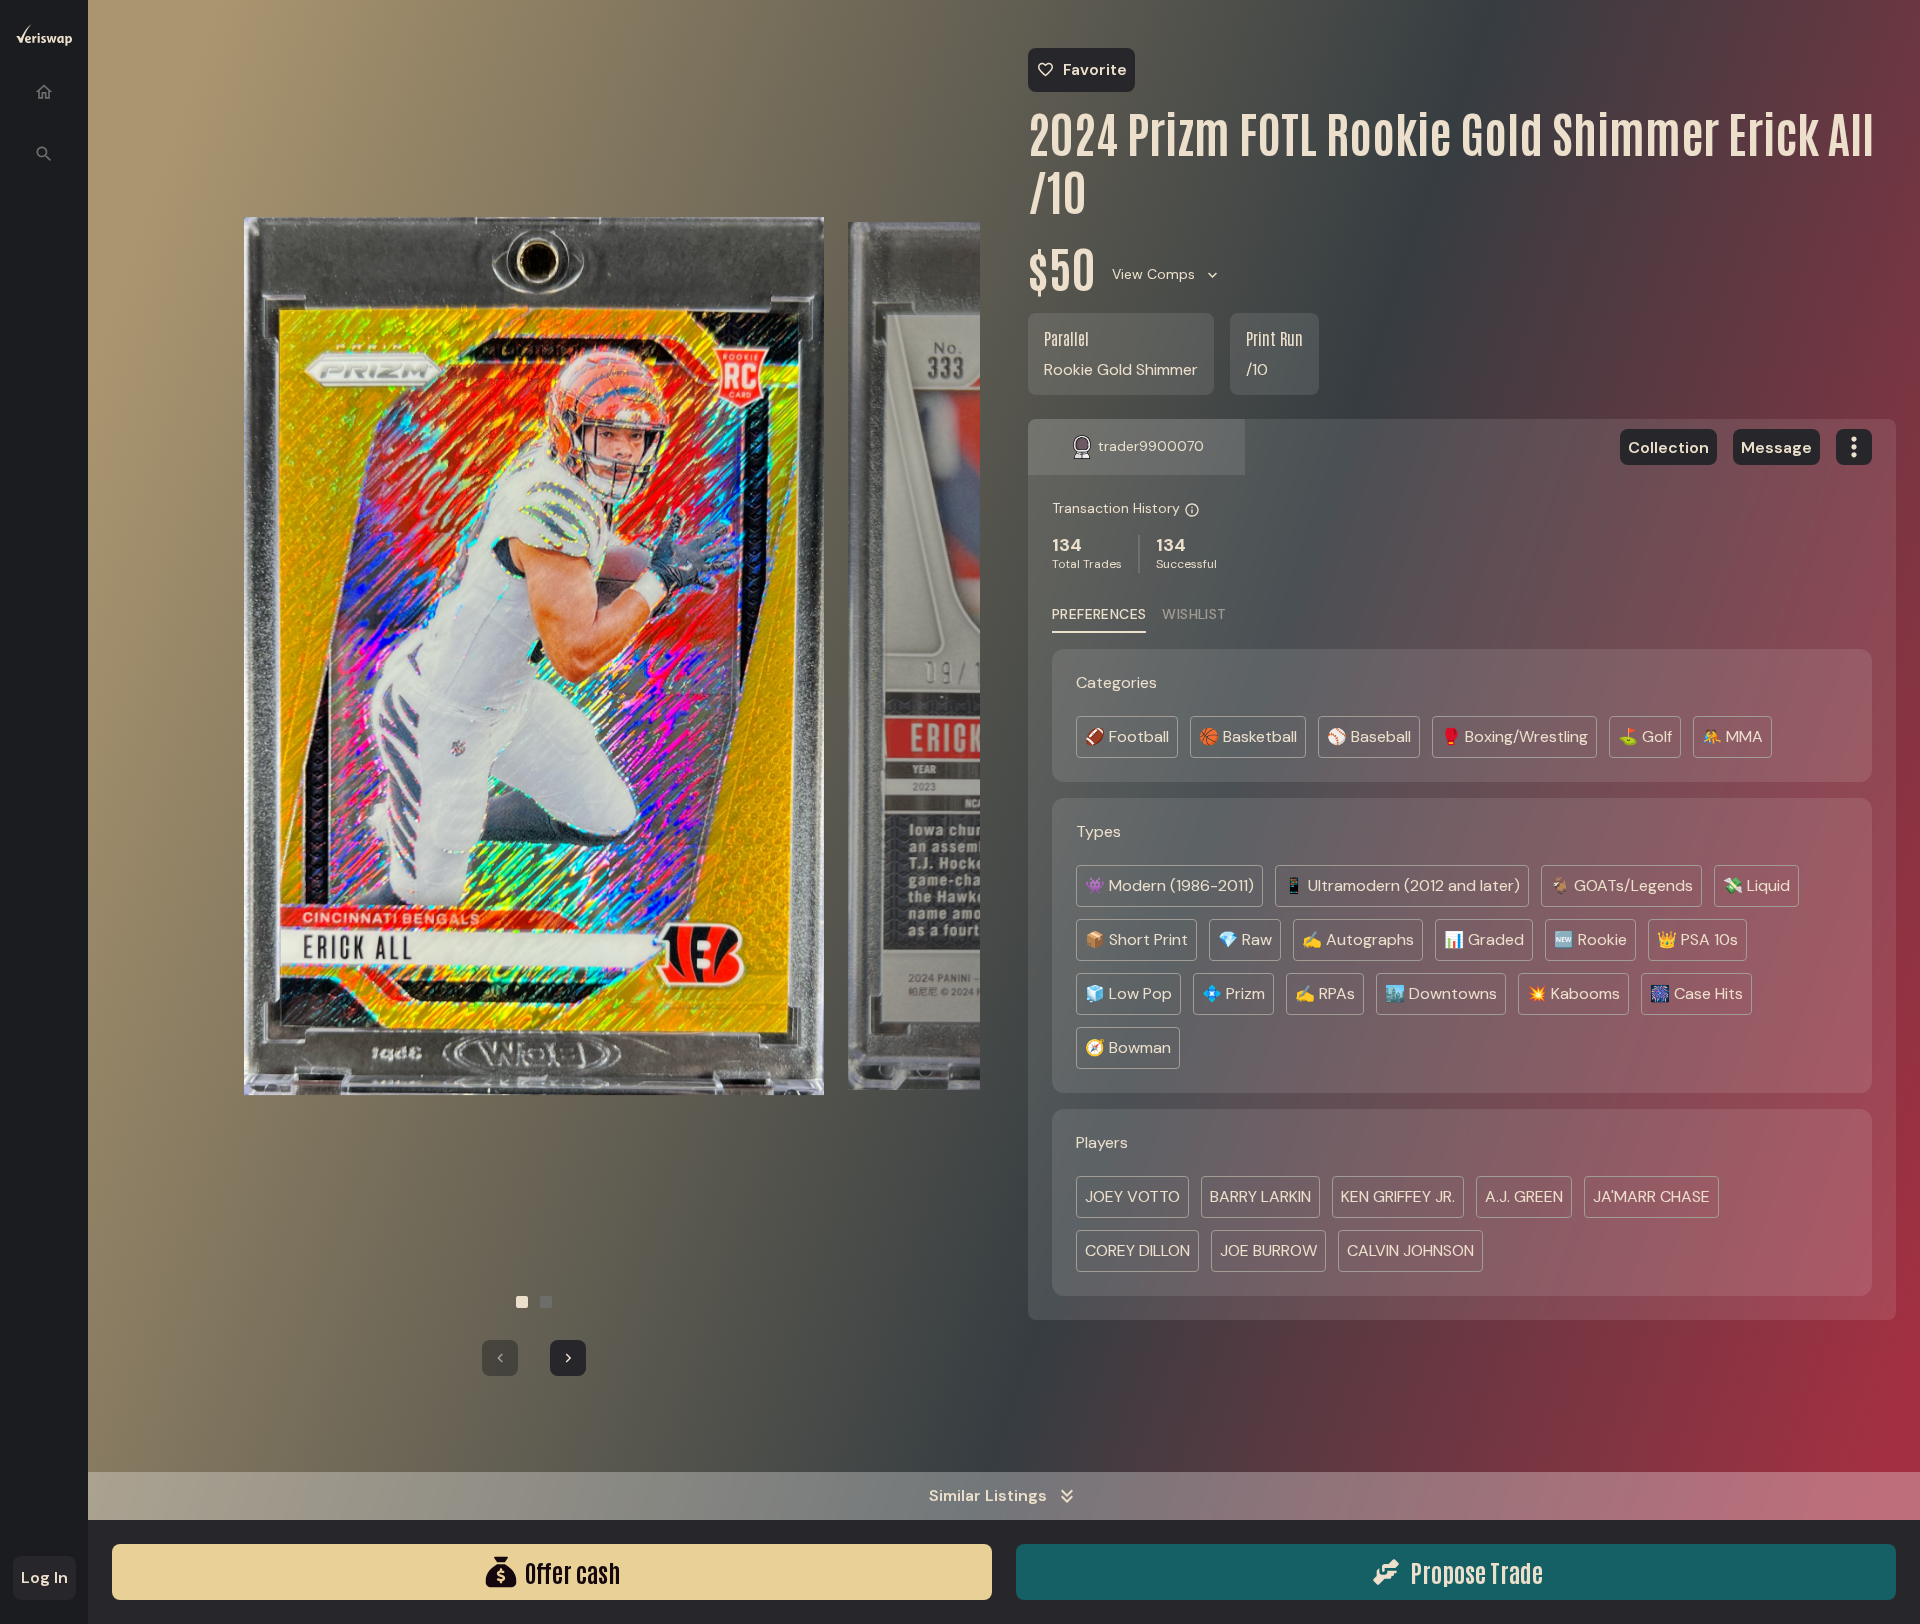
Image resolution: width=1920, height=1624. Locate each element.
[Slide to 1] (522, 1302)
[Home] (44, 92)
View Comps (1153, 274)
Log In (44, 1577)
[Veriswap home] (44, 38)
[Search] (44, 154)
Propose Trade (1476, 1571)
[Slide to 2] (546, 1302)
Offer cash (572, 1571)
